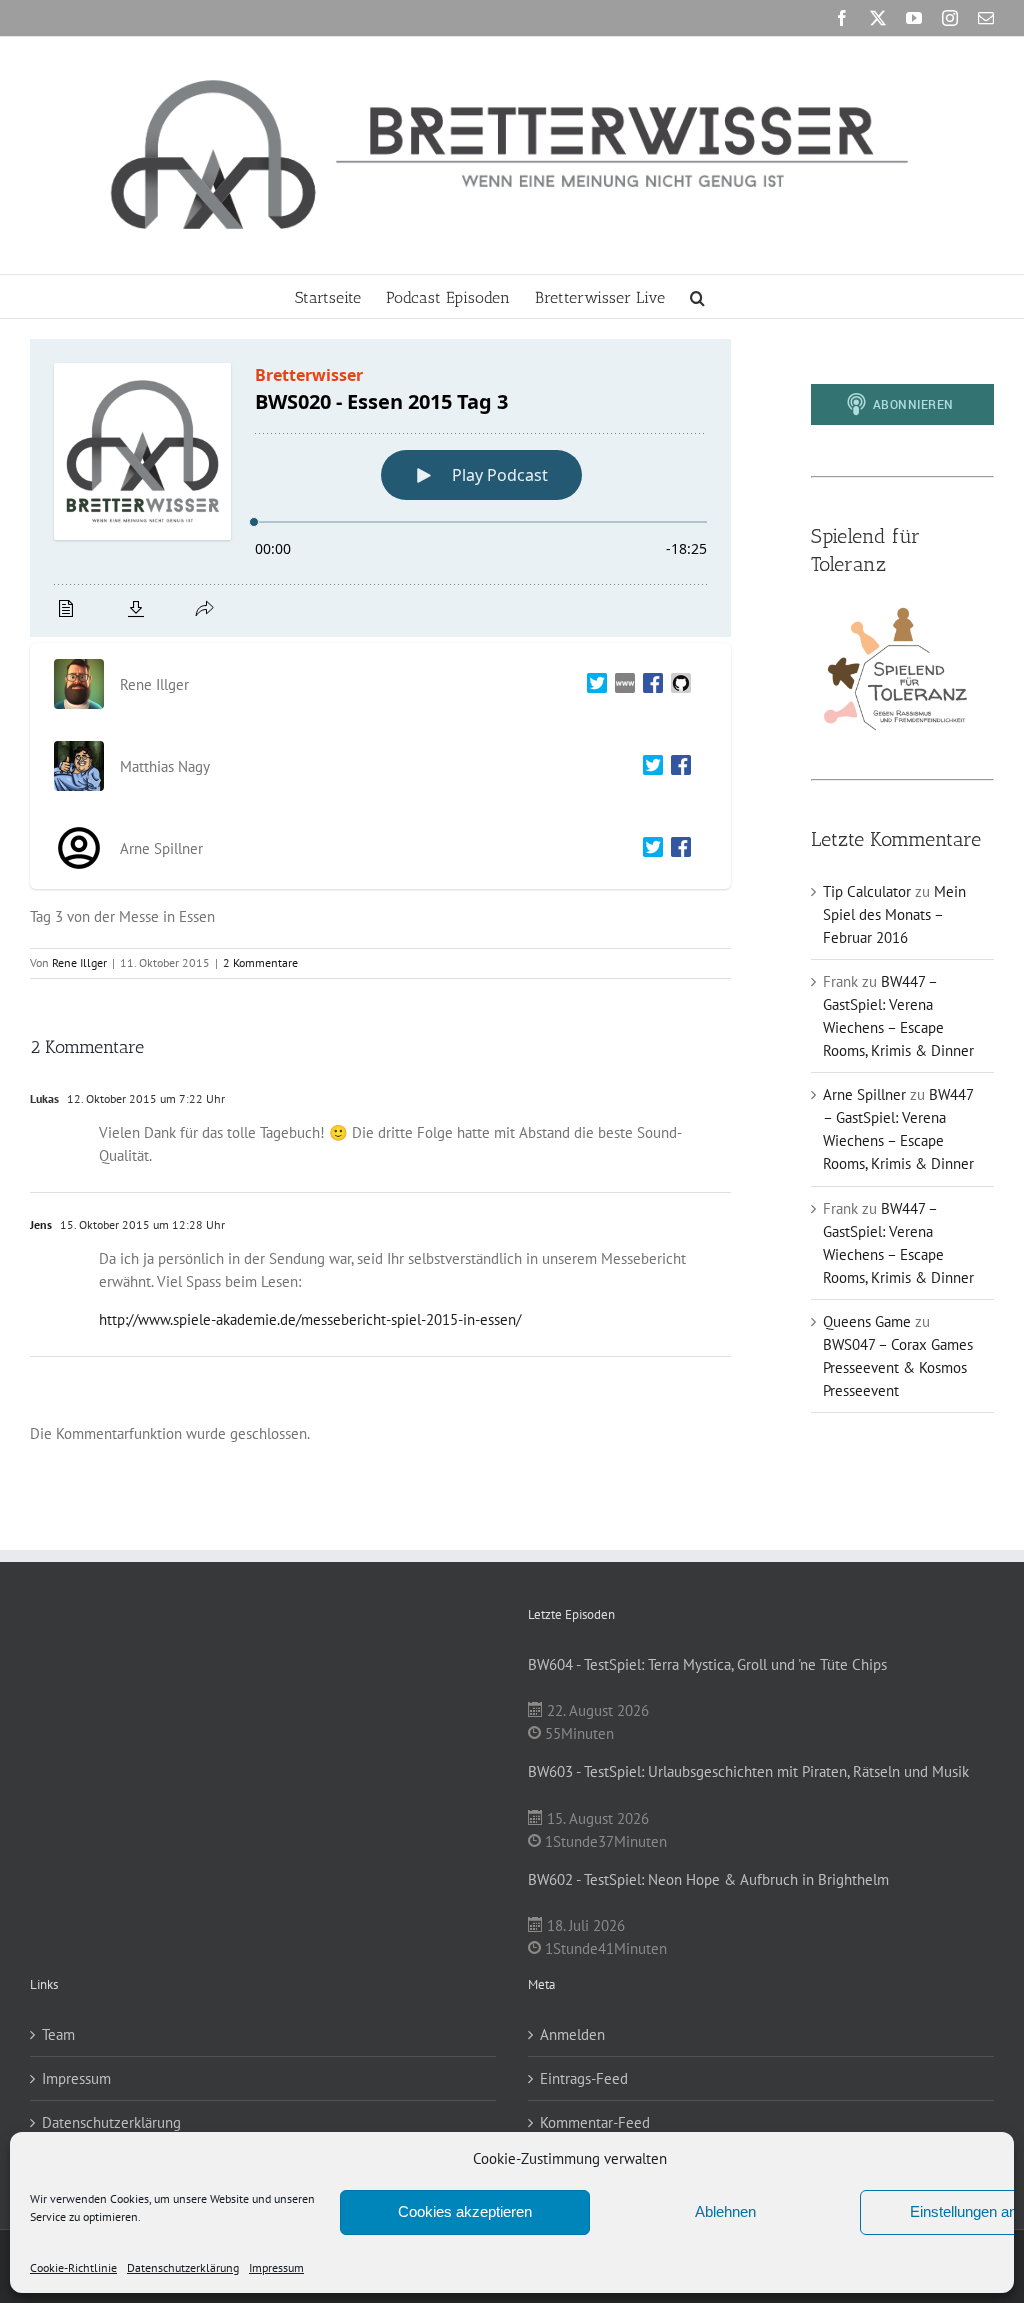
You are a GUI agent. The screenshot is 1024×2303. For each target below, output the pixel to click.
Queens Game (867, 1321)
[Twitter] (593, 684)
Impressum (276, 2267)
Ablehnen (725, 2211)
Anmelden (572, 2034)
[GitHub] (677, 684)
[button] (697, 296)
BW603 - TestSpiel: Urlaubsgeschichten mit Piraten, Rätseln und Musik (748, 1771)
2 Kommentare (260, 962)
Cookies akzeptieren (465, 2211)
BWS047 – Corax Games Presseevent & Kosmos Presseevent (898, 1367)
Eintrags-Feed (584, 2078)
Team (58, 2034)
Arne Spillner (864, 1094)
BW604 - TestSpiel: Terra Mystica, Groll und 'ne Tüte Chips (707, 1664)
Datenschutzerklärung (183, 2267)
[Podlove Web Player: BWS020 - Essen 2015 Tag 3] (380, 488)
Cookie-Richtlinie (73, 2267)
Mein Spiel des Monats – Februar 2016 (894, 914)
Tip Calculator (867, 891)
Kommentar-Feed (595, 2122)
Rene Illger (79, 962)
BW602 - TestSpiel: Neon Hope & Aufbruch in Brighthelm (708, 1879)
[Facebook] (649, 684)
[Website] (621, 684)
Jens (41, 1224)
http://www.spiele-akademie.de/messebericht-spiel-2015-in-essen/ (310, 1319)
